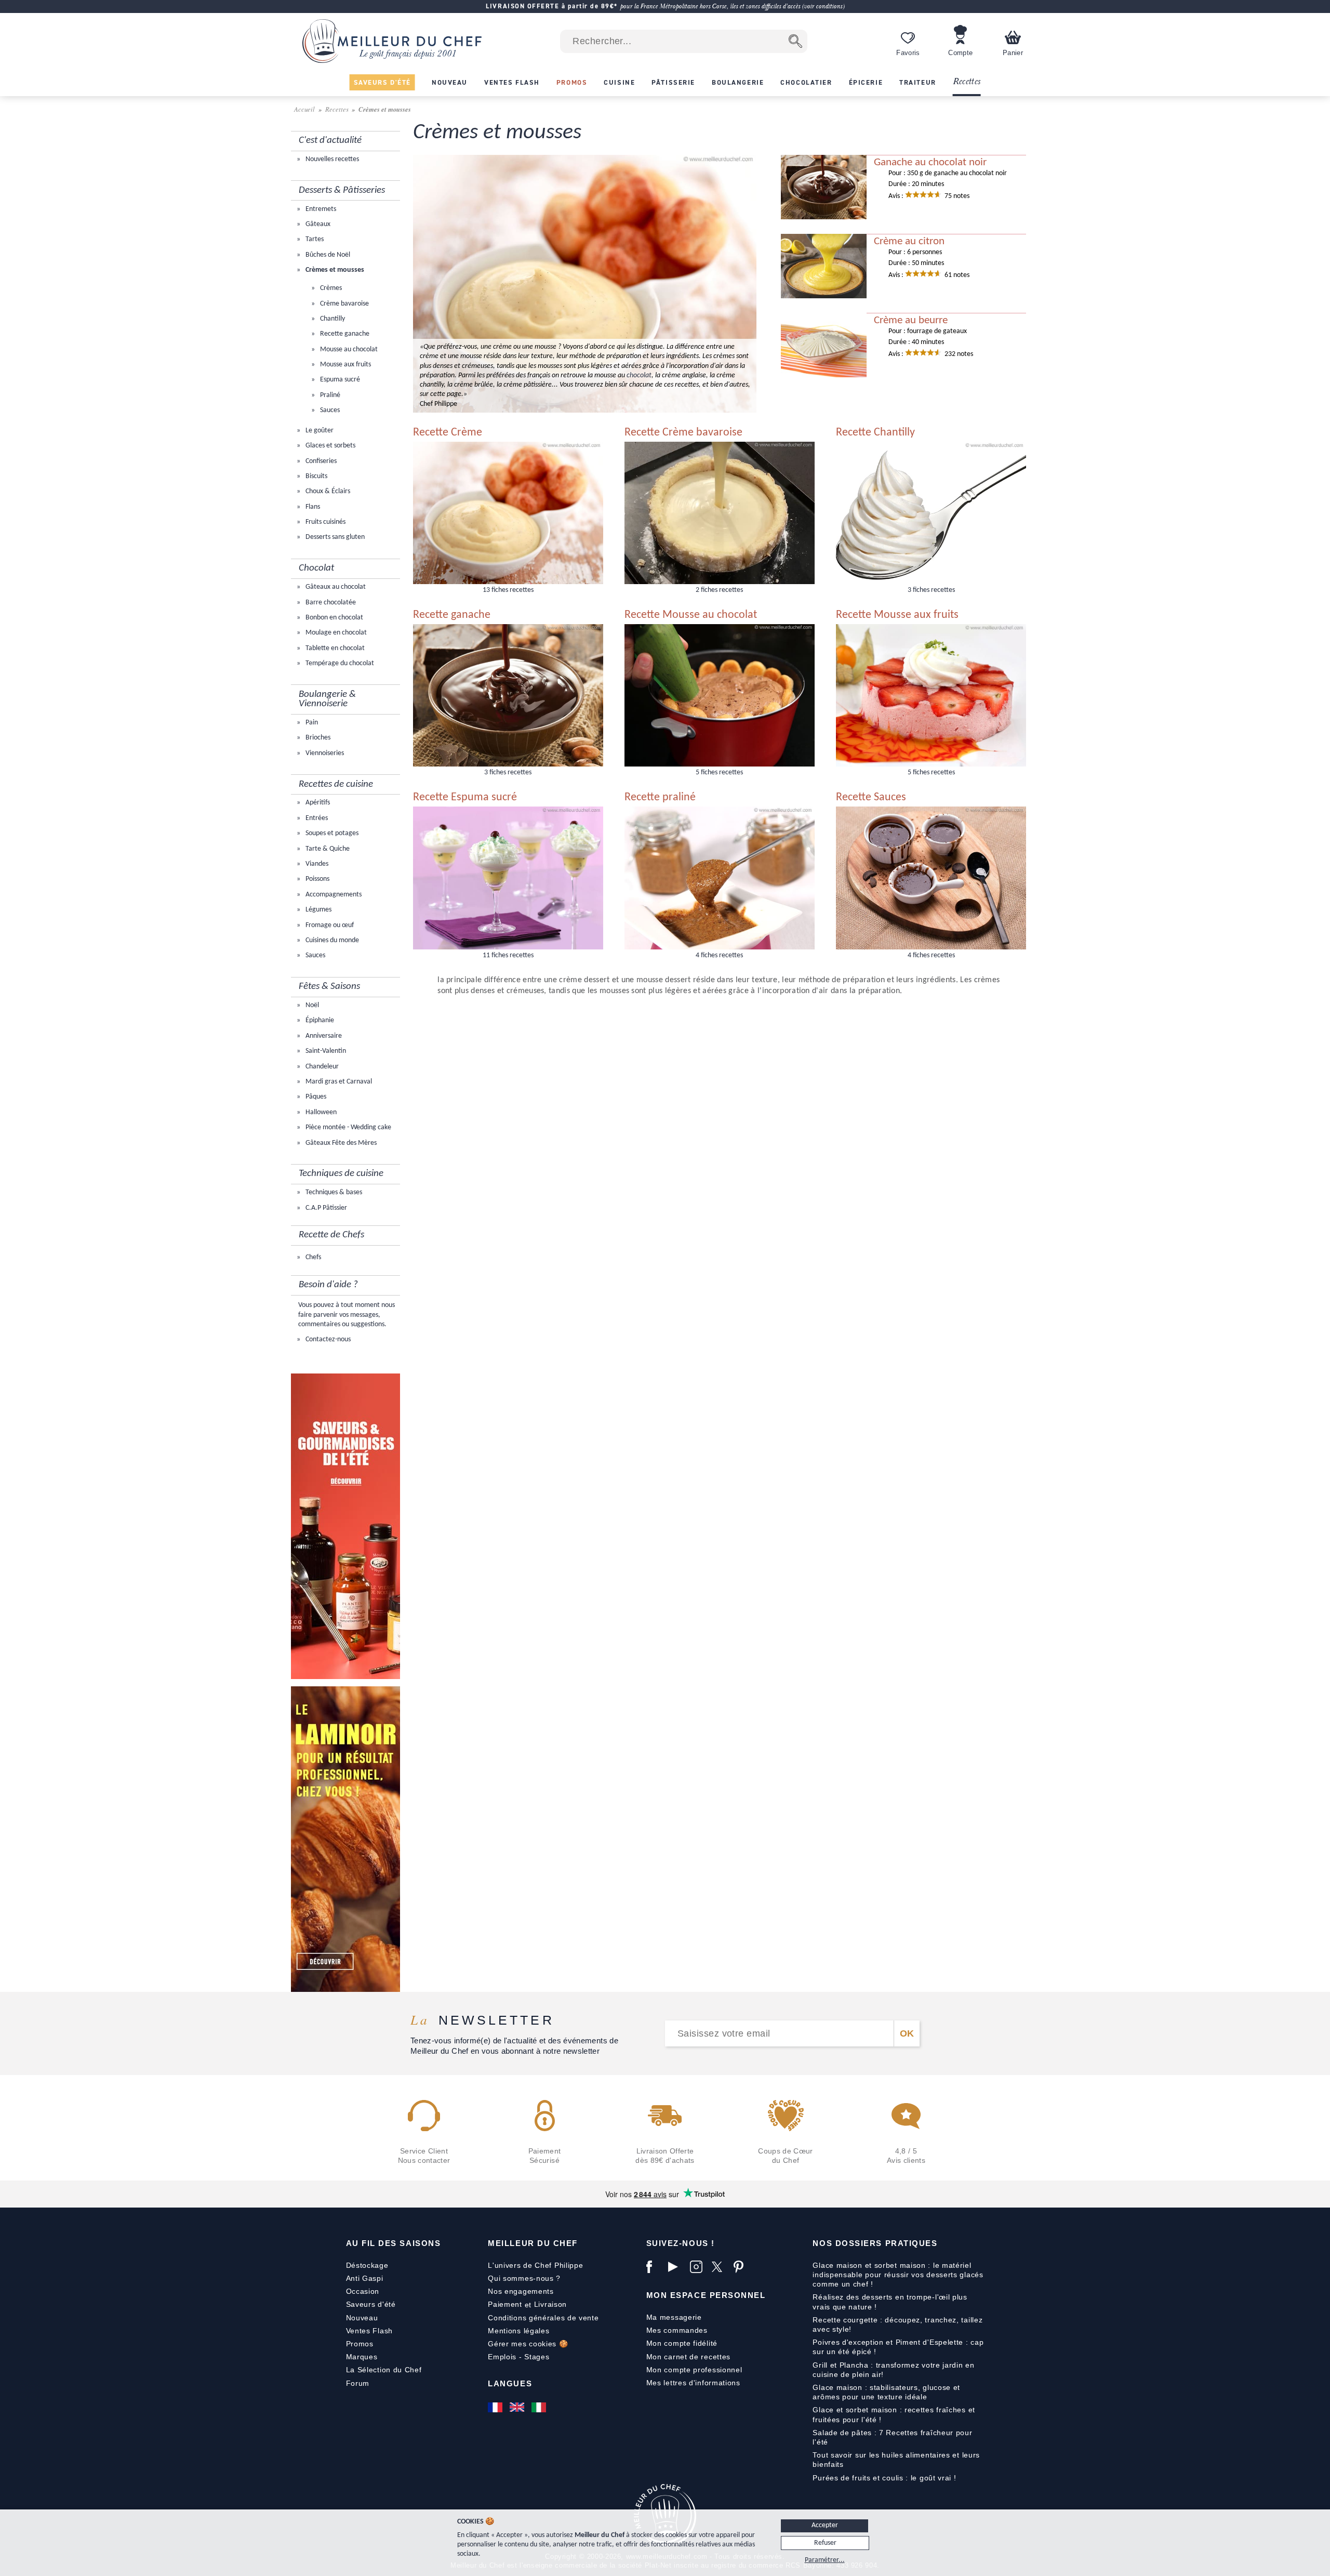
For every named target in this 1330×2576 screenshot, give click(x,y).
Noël (311, 1005)
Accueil (305, 109)
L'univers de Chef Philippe (535, 2265)
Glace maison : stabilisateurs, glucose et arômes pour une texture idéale (886, 2392)
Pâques (315, 1097)
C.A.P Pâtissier (325, 1208)
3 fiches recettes (931, 590)
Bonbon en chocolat (334, 618)
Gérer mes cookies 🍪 (528, 2344)
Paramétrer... (825, 2560)
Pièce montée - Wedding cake (348, 1127)
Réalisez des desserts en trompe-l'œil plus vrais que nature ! (890, 2302)
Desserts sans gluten (334, 537)
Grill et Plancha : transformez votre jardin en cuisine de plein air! (893, 2370)
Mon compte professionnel (694, 2370)
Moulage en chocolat (335, 633)
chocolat (639, 375)
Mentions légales (518, 2331)
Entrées (316, 818)
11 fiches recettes (508, 955)
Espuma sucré (339, 380)
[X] (720, 2267)
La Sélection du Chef (384, 2370)
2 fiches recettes (719, 590)
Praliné (329, 395)
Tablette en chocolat (334, 648)
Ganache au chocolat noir (930, 163)
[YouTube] (676, 2267)
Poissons (317, 879)
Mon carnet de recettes (688, 2357)
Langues (510, 2383)
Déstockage (367, 2265)
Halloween (320, 1112)
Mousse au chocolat (348, 349)
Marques (362, 2357)
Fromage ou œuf (329, 925)
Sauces (329, 410)
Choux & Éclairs (327, 491)
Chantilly (332, 319)
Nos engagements (521, 2291)
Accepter (825, 2525)
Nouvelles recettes (331, 159)
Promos (360, 2344)
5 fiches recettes (719, 772)
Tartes (314, 239)
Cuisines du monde (331, 940)
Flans (312, 507)
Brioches (317, 738)
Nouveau (362, 2318)
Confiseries (320, 461)
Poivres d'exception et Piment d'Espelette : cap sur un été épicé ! (898, 2347)
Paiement (505, 2304)
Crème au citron (909, 242)
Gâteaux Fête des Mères (340, 1143)
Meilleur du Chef (533, 2243)
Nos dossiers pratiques (875, 2243)
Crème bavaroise (344, 304)
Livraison (550, 2304)
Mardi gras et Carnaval (338, 1082)
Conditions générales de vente (543, 2318)
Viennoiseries (324, 753)
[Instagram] (698, 2267)
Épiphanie (319, 1020)
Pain (311, 723)
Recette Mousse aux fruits (897, 615)
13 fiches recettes (508, 590)
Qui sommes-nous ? (524, 2278)
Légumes (318, 910)
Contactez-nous (327, 1339)
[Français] (496, 2407)
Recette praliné (660, 797)
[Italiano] (540, 2407)
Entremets (320, 209)
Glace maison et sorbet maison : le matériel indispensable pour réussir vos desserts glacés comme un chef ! (898, 2275)
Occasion (363, 2291)
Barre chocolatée (330, 603)
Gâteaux (317, 224)
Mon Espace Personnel (706, 2295)
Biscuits (316, 476)
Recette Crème (448, 433)
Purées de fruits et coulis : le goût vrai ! (884, 2478)
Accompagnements (333, 895)
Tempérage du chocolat (339, 663)
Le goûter (319, 431)
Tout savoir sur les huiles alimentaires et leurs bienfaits (896, 2460)
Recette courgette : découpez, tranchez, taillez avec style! (897, 2324)
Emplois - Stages (518, 2357)
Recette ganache (344, 334)
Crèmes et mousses (334, 270)
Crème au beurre (911, 321)
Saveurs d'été (371, 2304)
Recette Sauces (871, 797)
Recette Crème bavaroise (683, 433)
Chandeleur (321, 1067)
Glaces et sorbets (330, 446)
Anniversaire (323, 1036)
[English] (518, 2407)
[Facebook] (655, 2267)
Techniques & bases (333, 1192)
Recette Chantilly (875, 433)
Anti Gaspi (365, 2278)
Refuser (825, 2543)
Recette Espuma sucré (465, 797)
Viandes (316, 864)
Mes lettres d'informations (693, 2383)
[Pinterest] (742, 2267)
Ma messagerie (674, 2317)
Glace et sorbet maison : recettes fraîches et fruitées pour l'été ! (894, 2414)
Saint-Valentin (325, 1051)
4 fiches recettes (719, 955)
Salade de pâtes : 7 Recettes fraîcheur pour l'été (892, 2437)
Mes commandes (677, 2330)
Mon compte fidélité (682, 2343)
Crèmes (330, 288)
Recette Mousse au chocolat (691, 615)
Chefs (312, 1257)
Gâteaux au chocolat (335, 587)
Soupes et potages (331, 833)
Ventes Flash (369, 2331)
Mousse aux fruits (345, 365)
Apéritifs (317, 803)
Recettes (967, 82)
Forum (358, 2383)
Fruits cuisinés (325, 522)
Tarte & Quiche (327, 849)
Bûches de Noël (327, 255)
